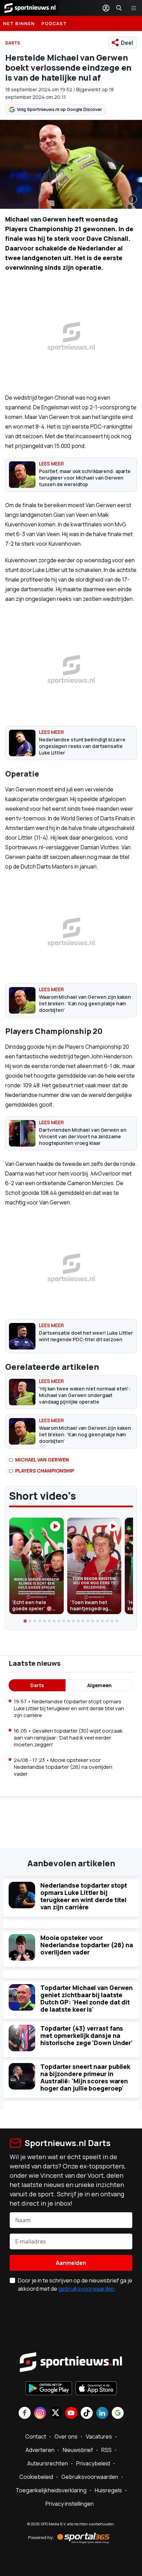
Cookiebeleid (36, 2477)
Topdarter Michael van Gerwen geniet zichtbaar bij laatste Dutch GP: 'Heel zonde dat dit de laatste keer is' (87, 1998)
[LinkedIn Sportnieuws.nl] (102, 2414)
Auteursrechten (48, 2463)
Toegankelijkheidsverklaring (51, 2490)
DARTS (13, 43)
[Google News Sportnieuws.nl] (118, 2414)
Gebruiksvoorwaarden (90, 2477)
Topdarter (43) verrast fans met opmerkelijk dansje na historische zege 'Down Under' (87, 2035)
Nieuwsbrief (78, 2450)
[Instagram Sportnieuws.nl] (40, 2414)
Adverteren (40, 2450)
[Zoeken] (119, 8)
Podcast (54, 23)
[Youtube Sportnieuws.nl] (71, 2414)
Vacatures (99, 2436)
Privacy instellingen (70, 2504)
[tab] (25, 1621)
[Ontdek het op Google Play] (49, 2389)
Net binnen (19, 23)
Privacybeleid (93, 2463)
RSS (106, 2450)
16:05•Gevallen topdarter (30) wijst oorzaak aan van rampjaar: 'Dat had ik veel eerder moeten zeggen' (68, 1738)
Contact (36, 2436)
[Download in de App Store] (96, 2389)
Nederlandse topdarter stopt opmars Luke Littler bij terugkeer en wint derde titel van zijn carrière (84, 1896)
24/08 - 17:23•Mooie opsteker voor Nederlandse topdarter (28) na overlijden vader (63, 1767)
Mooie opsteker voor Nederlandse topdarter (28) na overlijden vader (87, 1945)
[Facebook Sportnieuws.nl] (25, 2414)
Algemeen (99, 1685)
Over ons (66, 2436)
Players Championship (45, 1471)
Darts (37, 1685)
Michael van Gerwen (42, 1460)
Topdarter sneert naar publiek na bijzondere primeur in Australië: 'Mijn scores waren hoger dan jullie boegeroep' (85, 2077)
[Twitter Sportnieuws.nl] (56, 2414)
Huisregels (108, 2490)
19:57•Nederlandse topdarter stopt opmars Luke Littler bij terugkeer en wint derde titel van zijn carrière (69, 1708)
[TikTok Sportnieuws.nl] (87, 2414)
